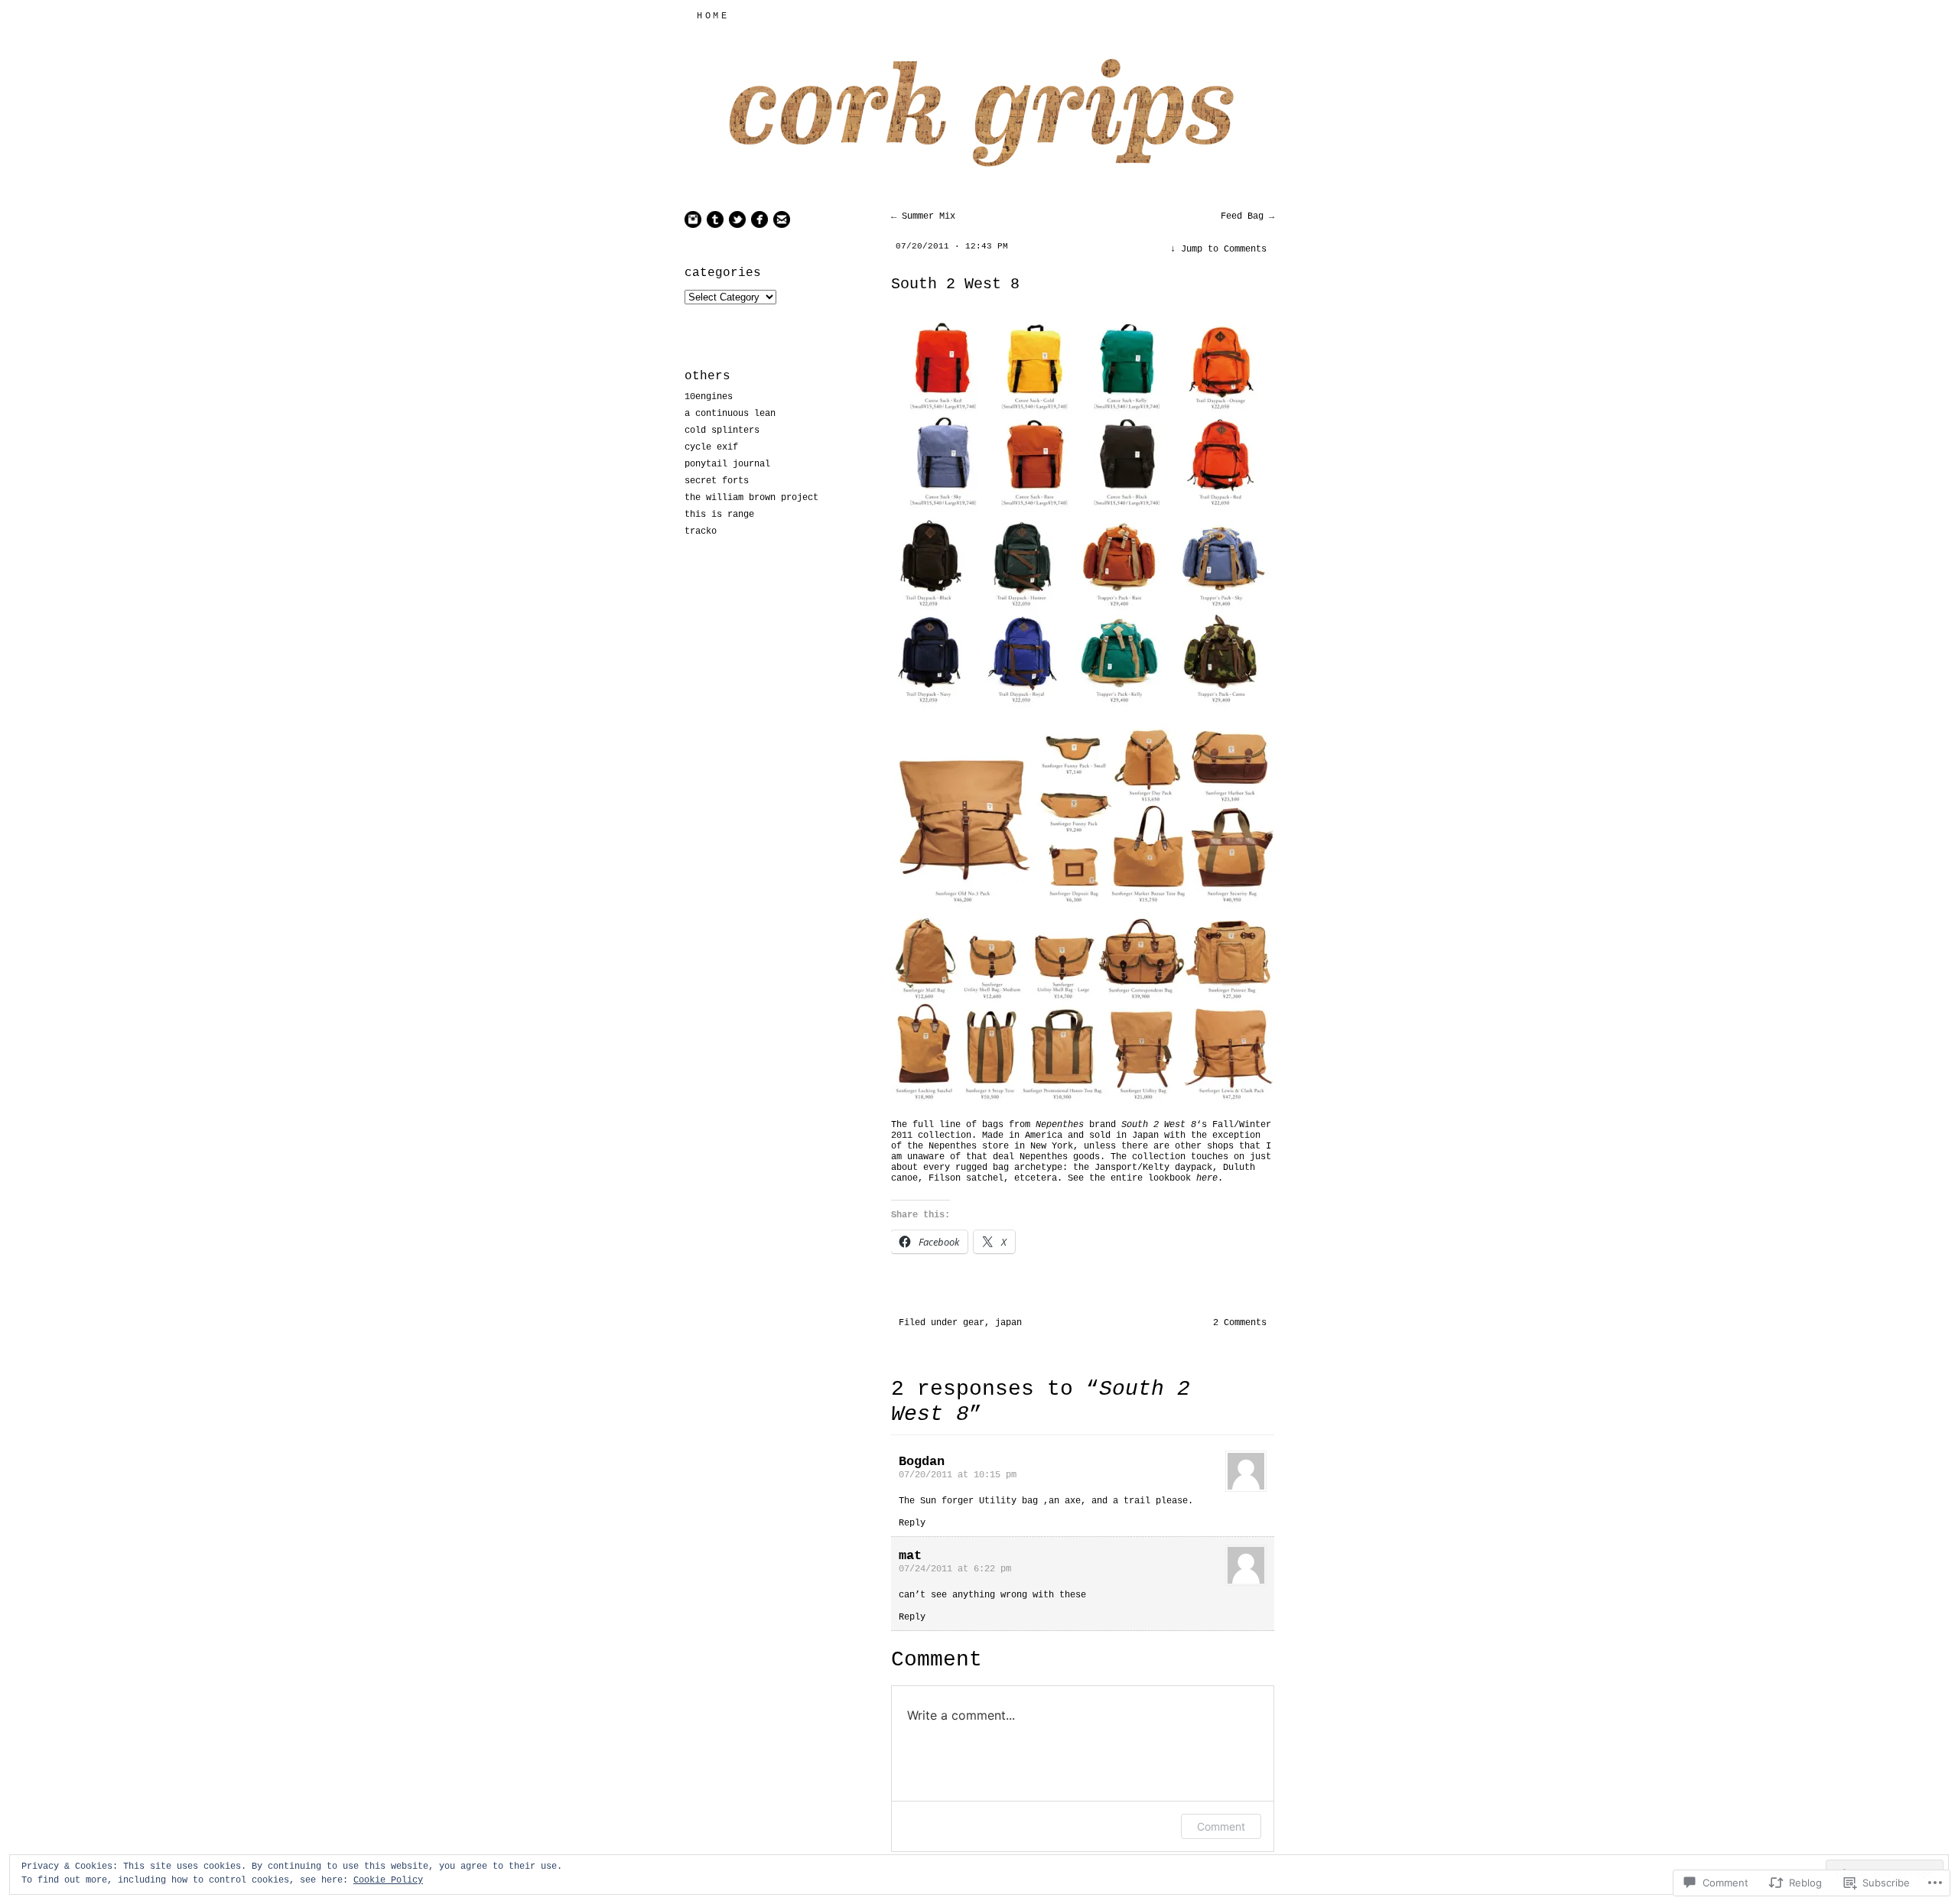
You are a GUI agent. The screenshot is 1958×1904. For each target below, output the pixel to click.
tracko (701, 531)
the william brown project (751, 498)
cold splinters (722, 431)
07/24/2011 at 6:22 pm (955, 1569)
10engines (709, 397)
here (1207, 1178)
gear (974, 1323)
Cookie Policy (388, 1880)
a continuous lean (730, 414)
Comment (1221, 1826)
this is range (719, 515)
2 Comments (1240, 1323)
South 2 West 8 (955, 284)
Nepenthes (1060, 1125)
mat (910, 1556)
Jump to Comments (1218, 249)
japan (1008, 1323)
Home (713, 16)
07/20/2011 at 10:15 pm (958, 1475)
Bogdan (922, 1462)
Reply (912, 1523)
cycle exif (711, 447)
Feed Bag (1247, 216)
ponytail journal (727, 464)
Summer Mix (923, 216)
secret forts (717, 481)
